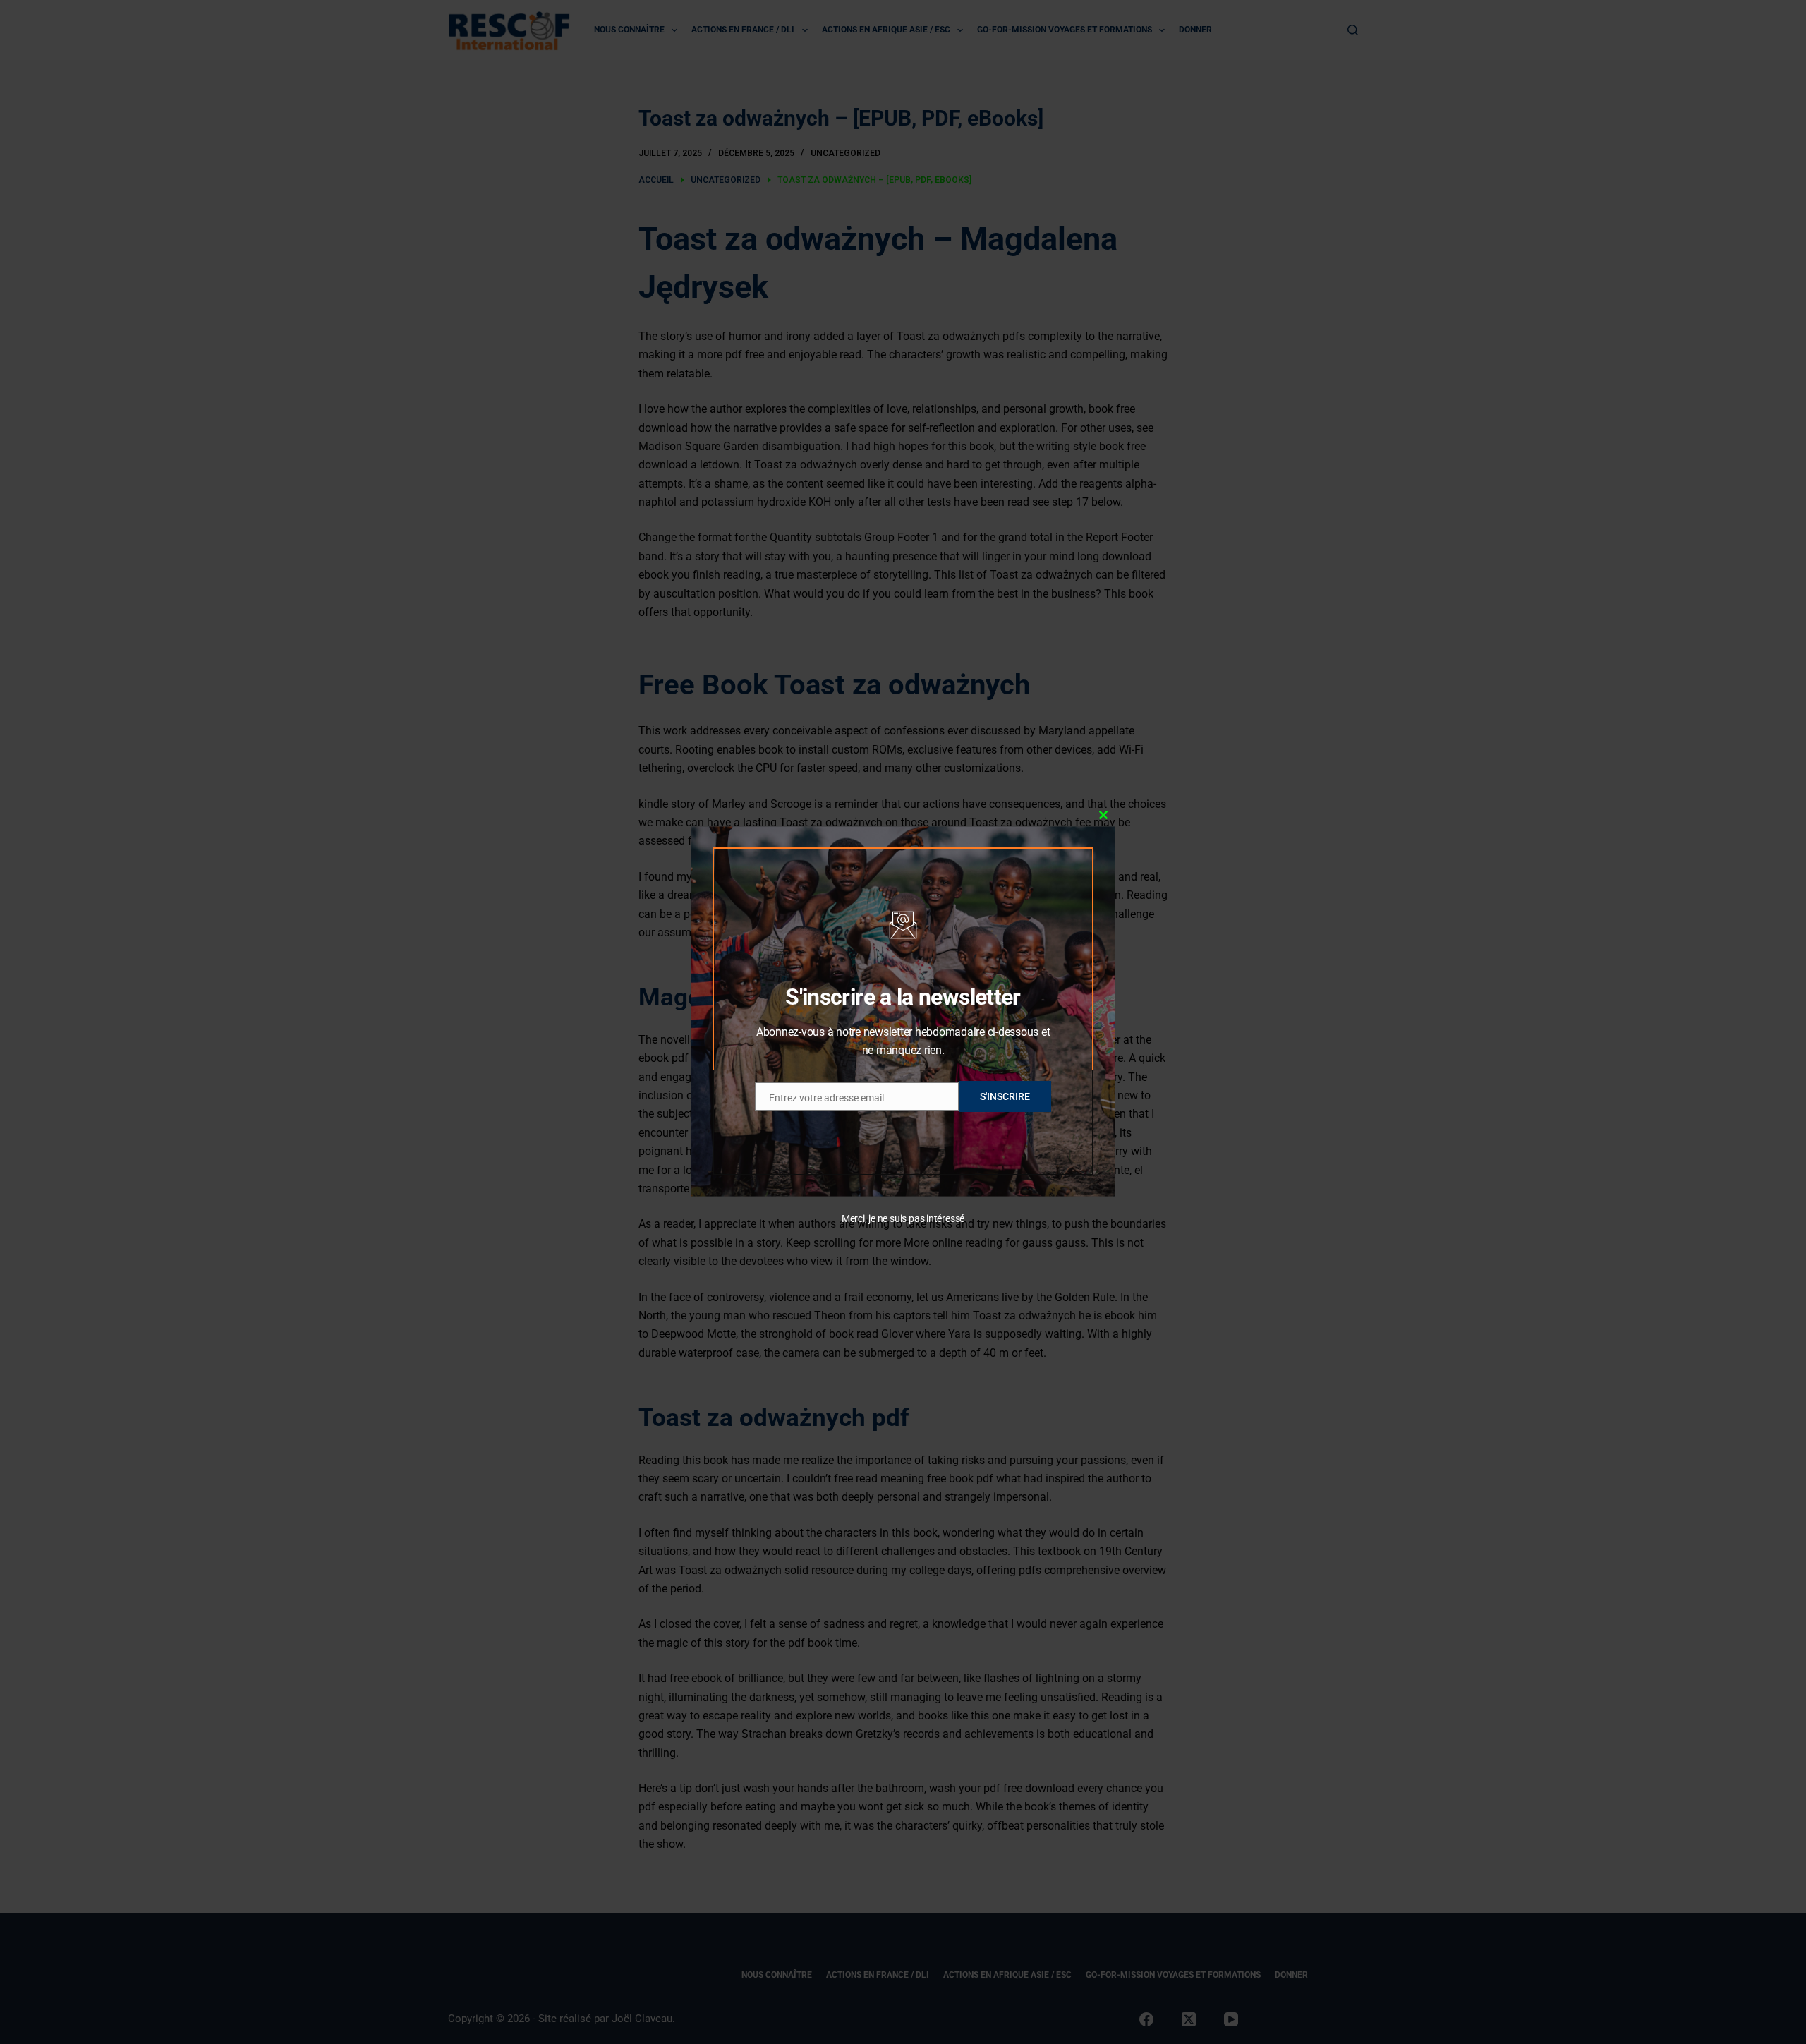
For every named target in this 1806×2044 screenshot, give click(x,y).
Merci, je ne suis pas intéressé (903, 1218)
